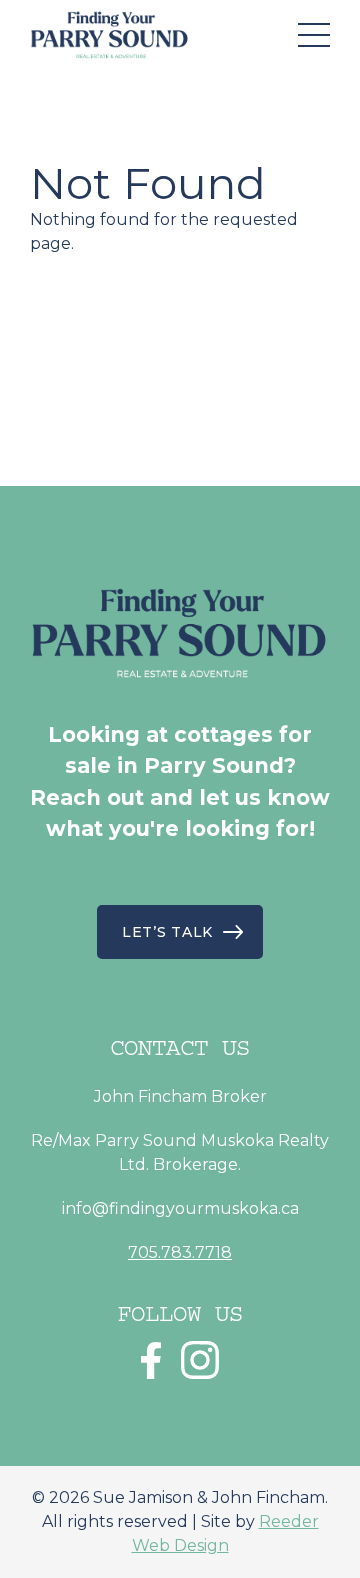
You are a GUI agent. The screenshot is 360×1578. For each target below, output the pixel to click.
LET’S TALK (167, 932)
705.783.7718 (180, 1252)
